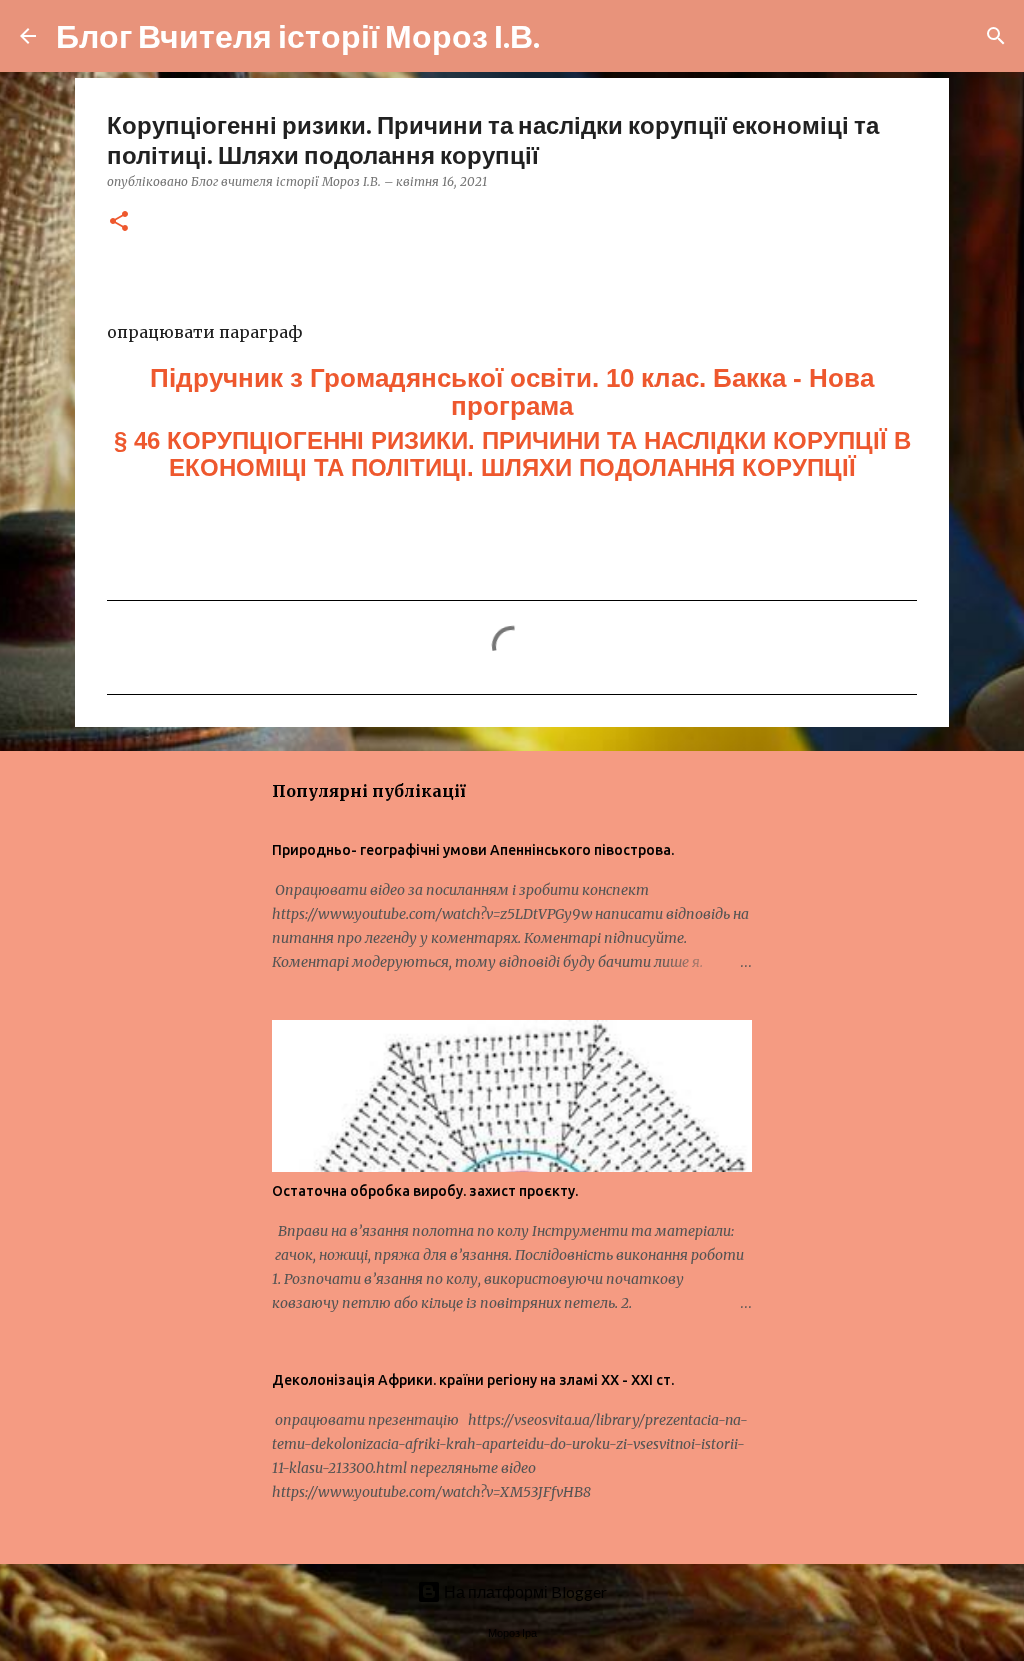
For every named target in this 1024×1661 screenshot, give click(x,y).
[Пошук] (568, 36)
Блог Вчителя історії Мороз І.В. (298, 35)
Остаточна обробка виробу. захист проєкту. (425, 1191)
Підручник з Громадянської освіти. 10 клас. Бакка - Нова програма (512, 392)
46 (512, 453)
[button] (119, 222)
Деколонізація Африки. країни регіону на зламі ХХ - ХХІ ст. (473, 1380)
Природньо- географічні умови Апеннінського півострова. (473, 850)
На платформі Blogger (524, 1591)
